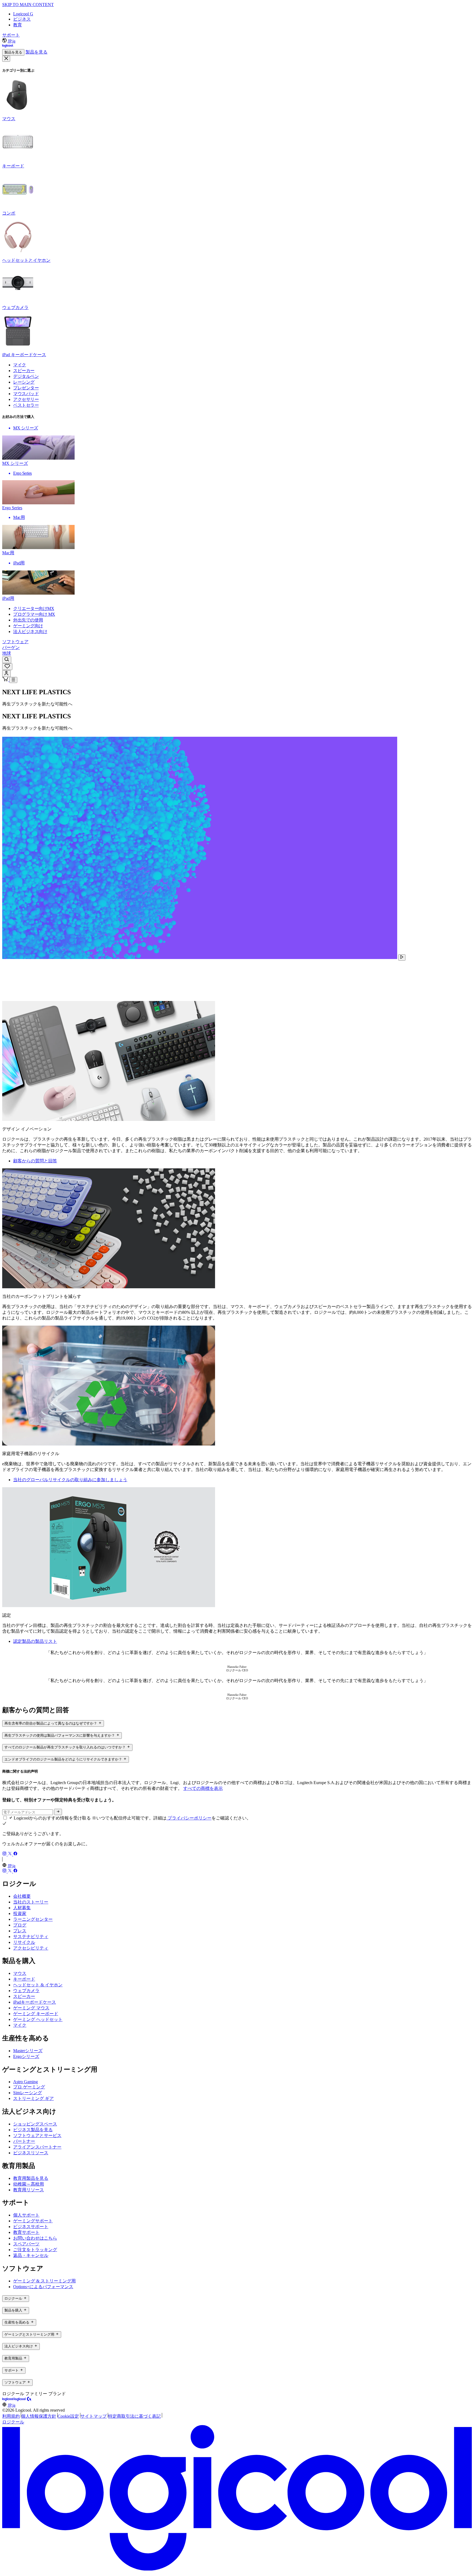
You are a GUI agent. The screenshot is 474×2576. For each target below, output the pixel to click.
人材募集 (22, 1908)
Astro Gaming (26, 2082)
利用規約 (11, 2416)
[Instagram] (5, 1854)
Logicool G (23, 14)
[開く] (13, 680)
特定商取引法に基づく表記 (134, 2416)
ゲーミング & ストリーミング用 (44, 2281)
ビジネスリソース (31, 2153)
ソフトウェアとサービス (37, 2135)
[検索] (7, 660)
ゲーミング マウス (31, 2008)
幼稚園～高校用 (29, 2184)
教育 (18, 25)
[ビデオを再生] (402, 957)
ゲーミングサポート (33, 2221)
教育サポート (26, 2232)
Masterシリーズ (28, 2051)
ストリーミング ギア (33, 2098)
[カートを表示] (6, 680)
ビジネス (22, 19)
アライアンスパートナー (37, 2147)
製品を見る (13, 52)
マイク (20, 2025)
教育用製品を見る (31, 2178)
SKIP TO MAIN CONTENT (28, 5)
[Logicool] (8, 2400)
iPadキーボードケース (35, 2002)
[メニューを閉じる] (6, 59)
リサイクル (24, 1942)
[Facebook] (15, 1854)
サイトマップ (94, 2416)
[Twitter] (10, 1854)
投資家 (20, 1913)
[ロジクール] (8, 47)
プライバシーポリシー (189, 1818)
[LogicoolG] (23, 2400)
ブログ (20, 1925)
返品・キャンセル (31, 2255)
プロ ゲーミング (29, 2087)
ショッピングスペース (35, 2124)
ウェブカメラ (26, 1991)
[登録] (58, 1812)
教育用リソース (29, 2190)
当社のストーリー (31, 1902)
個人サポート (26, 2215)
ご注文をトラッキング (35, 2250)
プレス (20, 1931)
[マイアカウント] (6, 673)
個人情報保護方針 (39, 2416)
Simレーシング (28, 2093)
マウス (20, 1973)
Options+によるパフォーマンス (43, 2287)
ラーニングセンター (33, 1919)
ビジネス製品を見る (33, 2130)
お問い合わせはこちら (35, 2238)
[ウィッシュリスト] (7, 667)
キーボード (24, 1979)
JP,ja (12, 41)
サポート (11, 35)
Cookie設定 (68, 2416)
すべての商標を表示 (203, 1788)
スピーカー (24, 1996)
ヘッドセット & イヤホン (38, 1985)
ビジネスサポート (31, 2227)
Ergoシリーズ (26, 2056)
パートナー (24, 2141)
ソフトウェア (15, 642)
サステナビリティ (31, 1937)
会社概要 (22, 1896)
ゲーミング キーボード (36, 2014)
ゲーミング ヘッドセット (38, 2019)
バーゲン (11, 647)
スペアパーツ (26, 2244)
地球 (7, 653)
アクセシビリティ (31, 1948)
